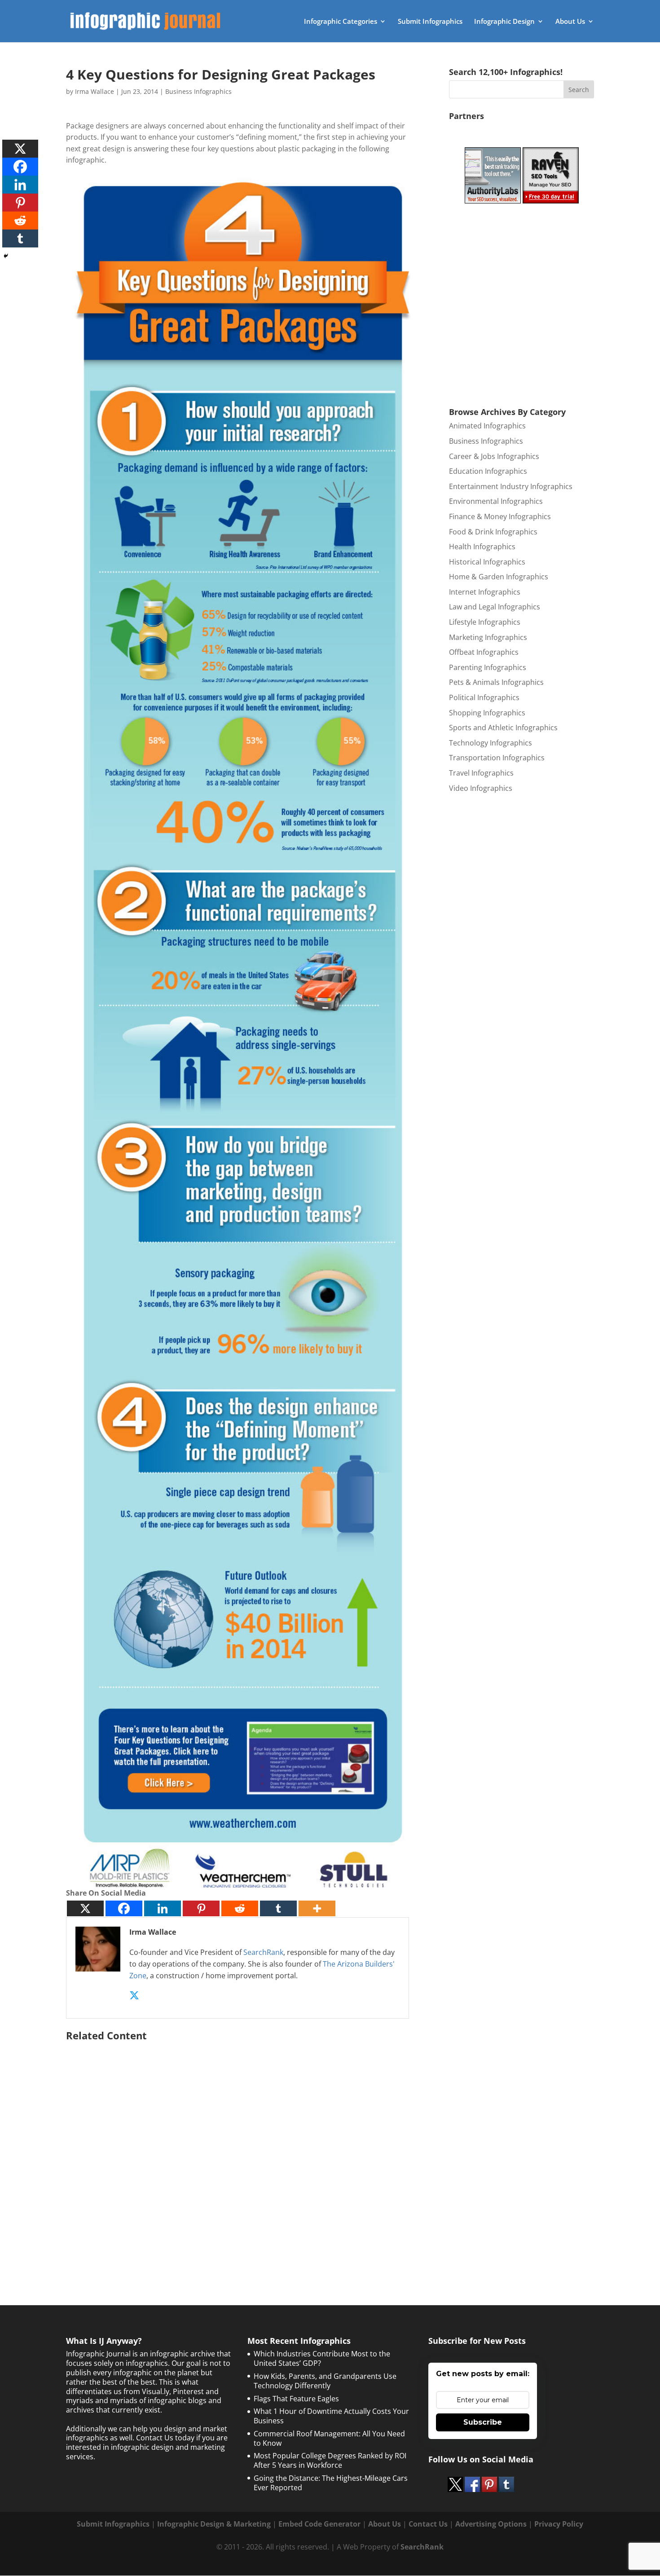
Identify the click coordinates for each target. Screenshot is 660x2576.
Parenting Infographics (488, 667)
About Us (570, 22)
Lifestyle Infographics (485, 622)
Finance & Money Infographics (500, 516)
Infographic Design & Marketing (214, 2524)
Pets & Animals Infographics (496, 682)
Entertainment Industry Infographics (511, 486)
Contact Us (428, 2524)
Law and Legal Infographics (495, 607)
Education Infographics (488, 471)
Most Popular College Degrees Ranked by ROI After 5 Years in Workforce (330, 2460)
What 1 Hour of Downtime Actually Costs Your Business (331, 2416)
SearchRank (263, 1952)
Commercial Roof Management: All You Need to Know (329, 2438)
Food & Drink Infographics (493, 532)
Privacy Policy (559, 2524)
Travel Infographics (481, 773)
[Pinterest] (201, 1908)
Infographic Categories (341, 22)
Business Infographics (198, 91)
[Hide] (6, 256)
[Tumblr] (278, 1908)
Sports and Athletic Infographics (503, 728)
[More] (317, 1908)
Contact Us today (165, 2438)
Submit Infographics (430, 22)
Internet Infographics (485, 592)
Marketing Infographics (488, 637)
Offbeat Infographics (484, 652)
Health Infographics (482, 547)
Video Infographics (481, 788)
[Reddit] (240, 1908)
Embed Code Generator (319, 2524)
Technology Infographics (491, 743)
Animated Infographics (487, 426)
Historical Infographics (487, 562)
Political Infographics (484, 697)
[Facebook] (124, 1908)
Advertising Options (491, 2524)
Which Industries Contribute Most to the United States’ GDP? (322, 2358)
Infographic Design (504, 22)
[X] (85, 1908)
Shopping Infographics (487, 713)
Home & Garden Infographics (499, 577)
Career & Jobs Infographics (494, 456)
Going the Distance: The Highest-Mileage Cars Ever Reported (331, 2483)
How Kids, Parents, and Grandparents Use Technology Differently (325, 2381)
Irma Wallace (95, 91)
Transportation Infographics (497, 758)
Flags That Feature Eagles (296, 2399)
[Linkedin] (163, 1908)
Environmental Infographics (496, 501)
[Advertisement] (243, 2151)
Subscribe (483, 2422)
